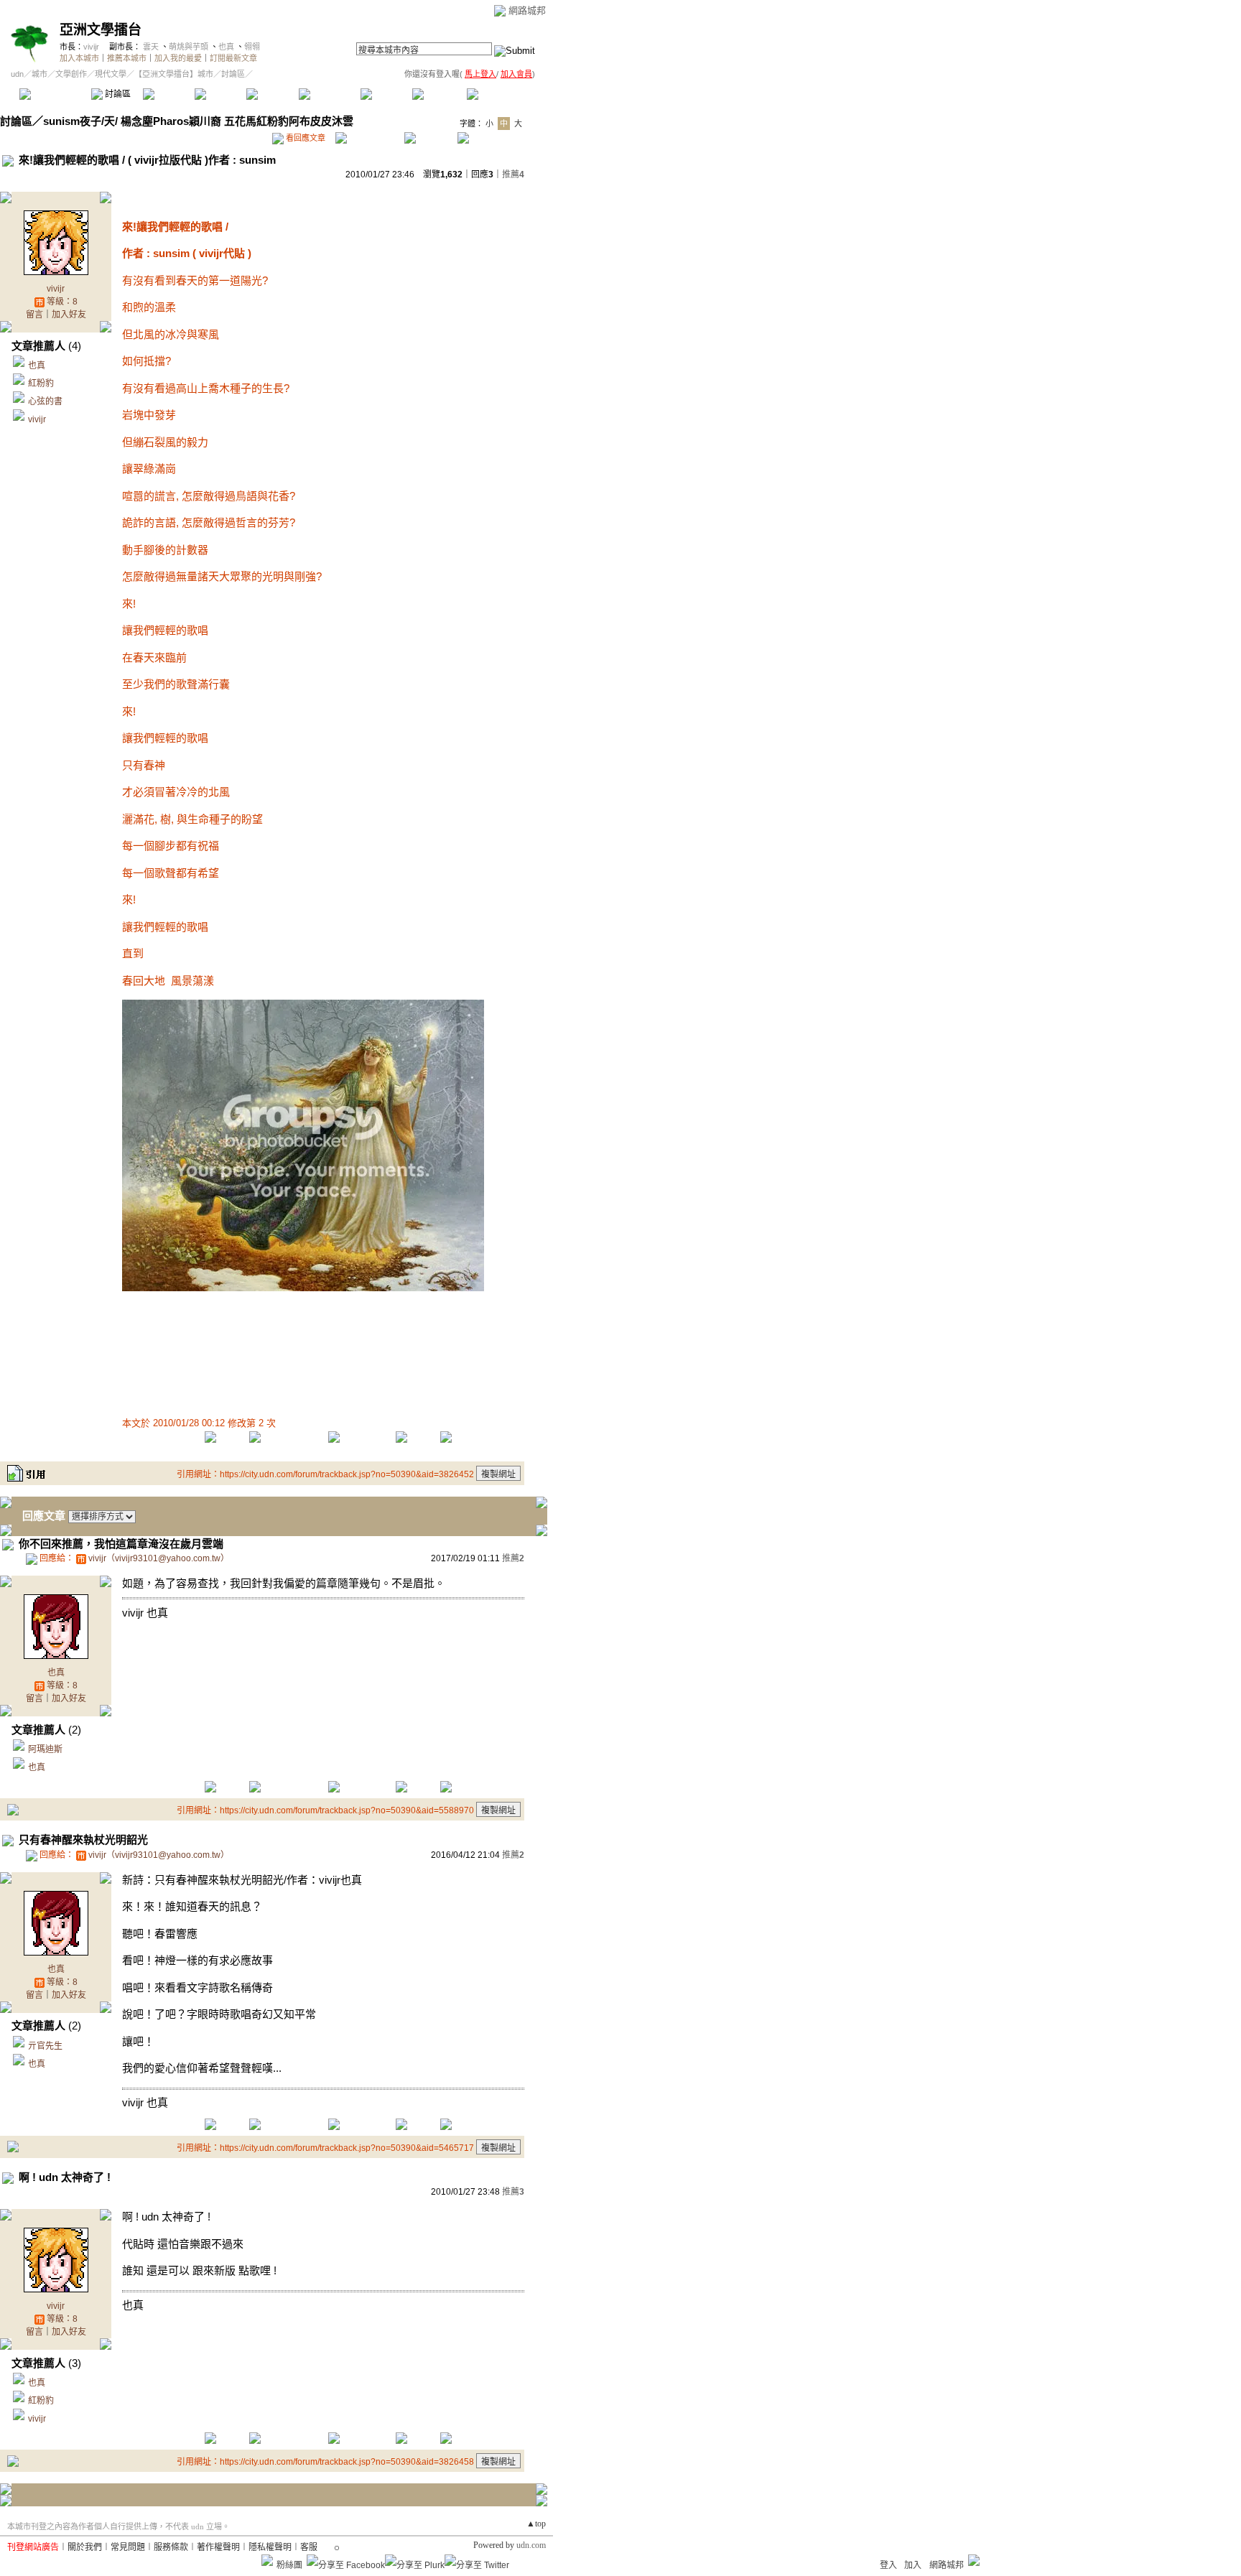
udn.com (531, 2545)
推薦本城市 (127, 58)
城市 (39, 74)
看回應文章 (305, 138)
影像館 (272, 94)
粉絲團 (289, 2565)
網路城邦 (527, 10)
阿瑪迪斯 (45, 1749)
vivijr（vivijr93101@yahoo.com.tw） (159, 1558)
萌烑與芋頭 (189, 47)
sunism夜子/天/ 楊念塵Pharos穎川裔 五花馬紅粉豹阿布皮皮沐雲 (198, 121)
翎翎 (252, 47)
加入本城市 (79, 58)
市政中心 (502, 94)
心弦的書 (45, 401)
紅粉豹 (41, 383)
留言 (34, 315)
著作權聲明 (218, 2547)
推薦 (513, 175)
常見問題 (128, 2547)
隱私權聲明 (270, 2547)
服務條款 (171, 2547)
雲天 (151, 47)
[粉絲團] (267, 2560)
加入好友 (69, 315)
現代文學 (111, 74)
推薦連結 (329, 94)
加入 (913, 2565)
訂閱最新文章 (233, 58)
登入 (888, 2565)
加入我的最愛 (178, 58)
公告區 (386, 94)
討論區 (117, 94)
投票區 (220, 94)
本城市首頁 (54, 94)
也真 (226, 47)
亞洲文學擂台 (101, 30)
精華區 (168, 94)
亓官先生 (45, 2046)
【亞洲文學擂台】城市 (174, 74)
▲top (536, 2524)
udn (17, 74)
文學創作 (71, 74)
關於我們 (85, 2547)
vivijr (91, 47)
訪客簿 (438, 94)
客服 (309, 2547)
